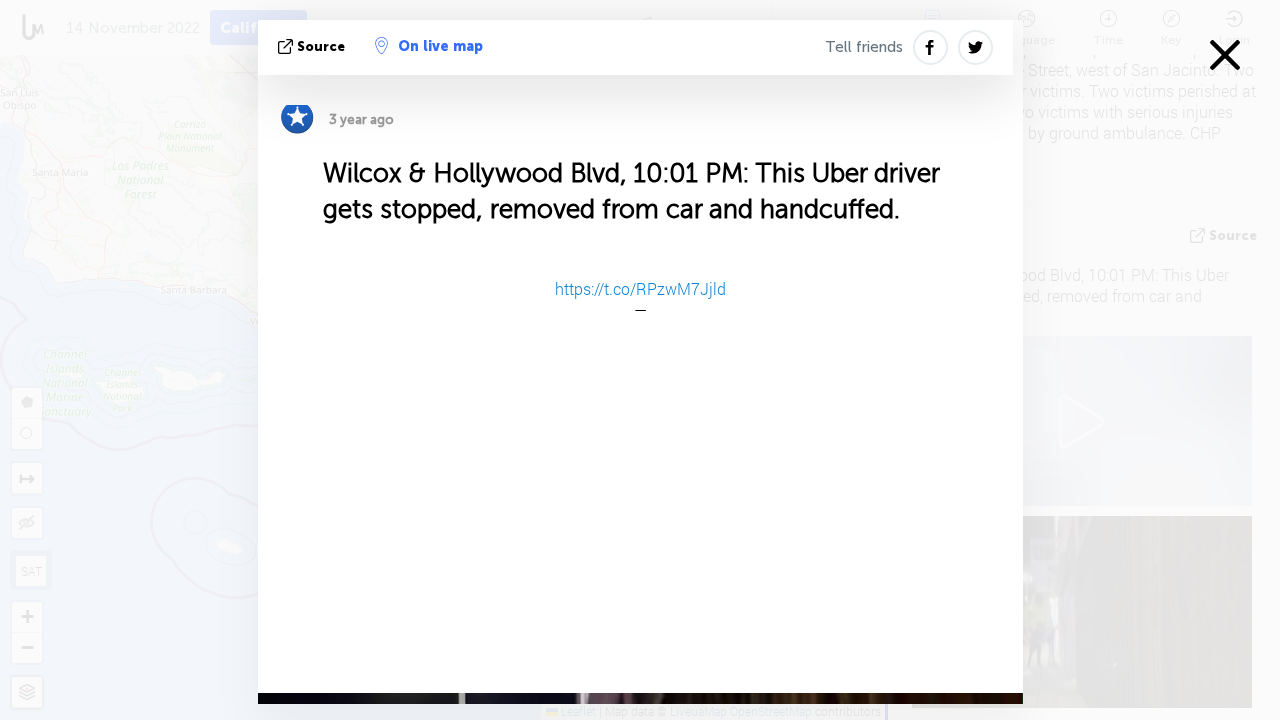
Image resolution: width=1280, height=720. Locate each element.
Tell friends (864, 47)
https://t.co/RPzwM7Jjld (640, 288)
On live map (440, 46)
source (321, 46)
